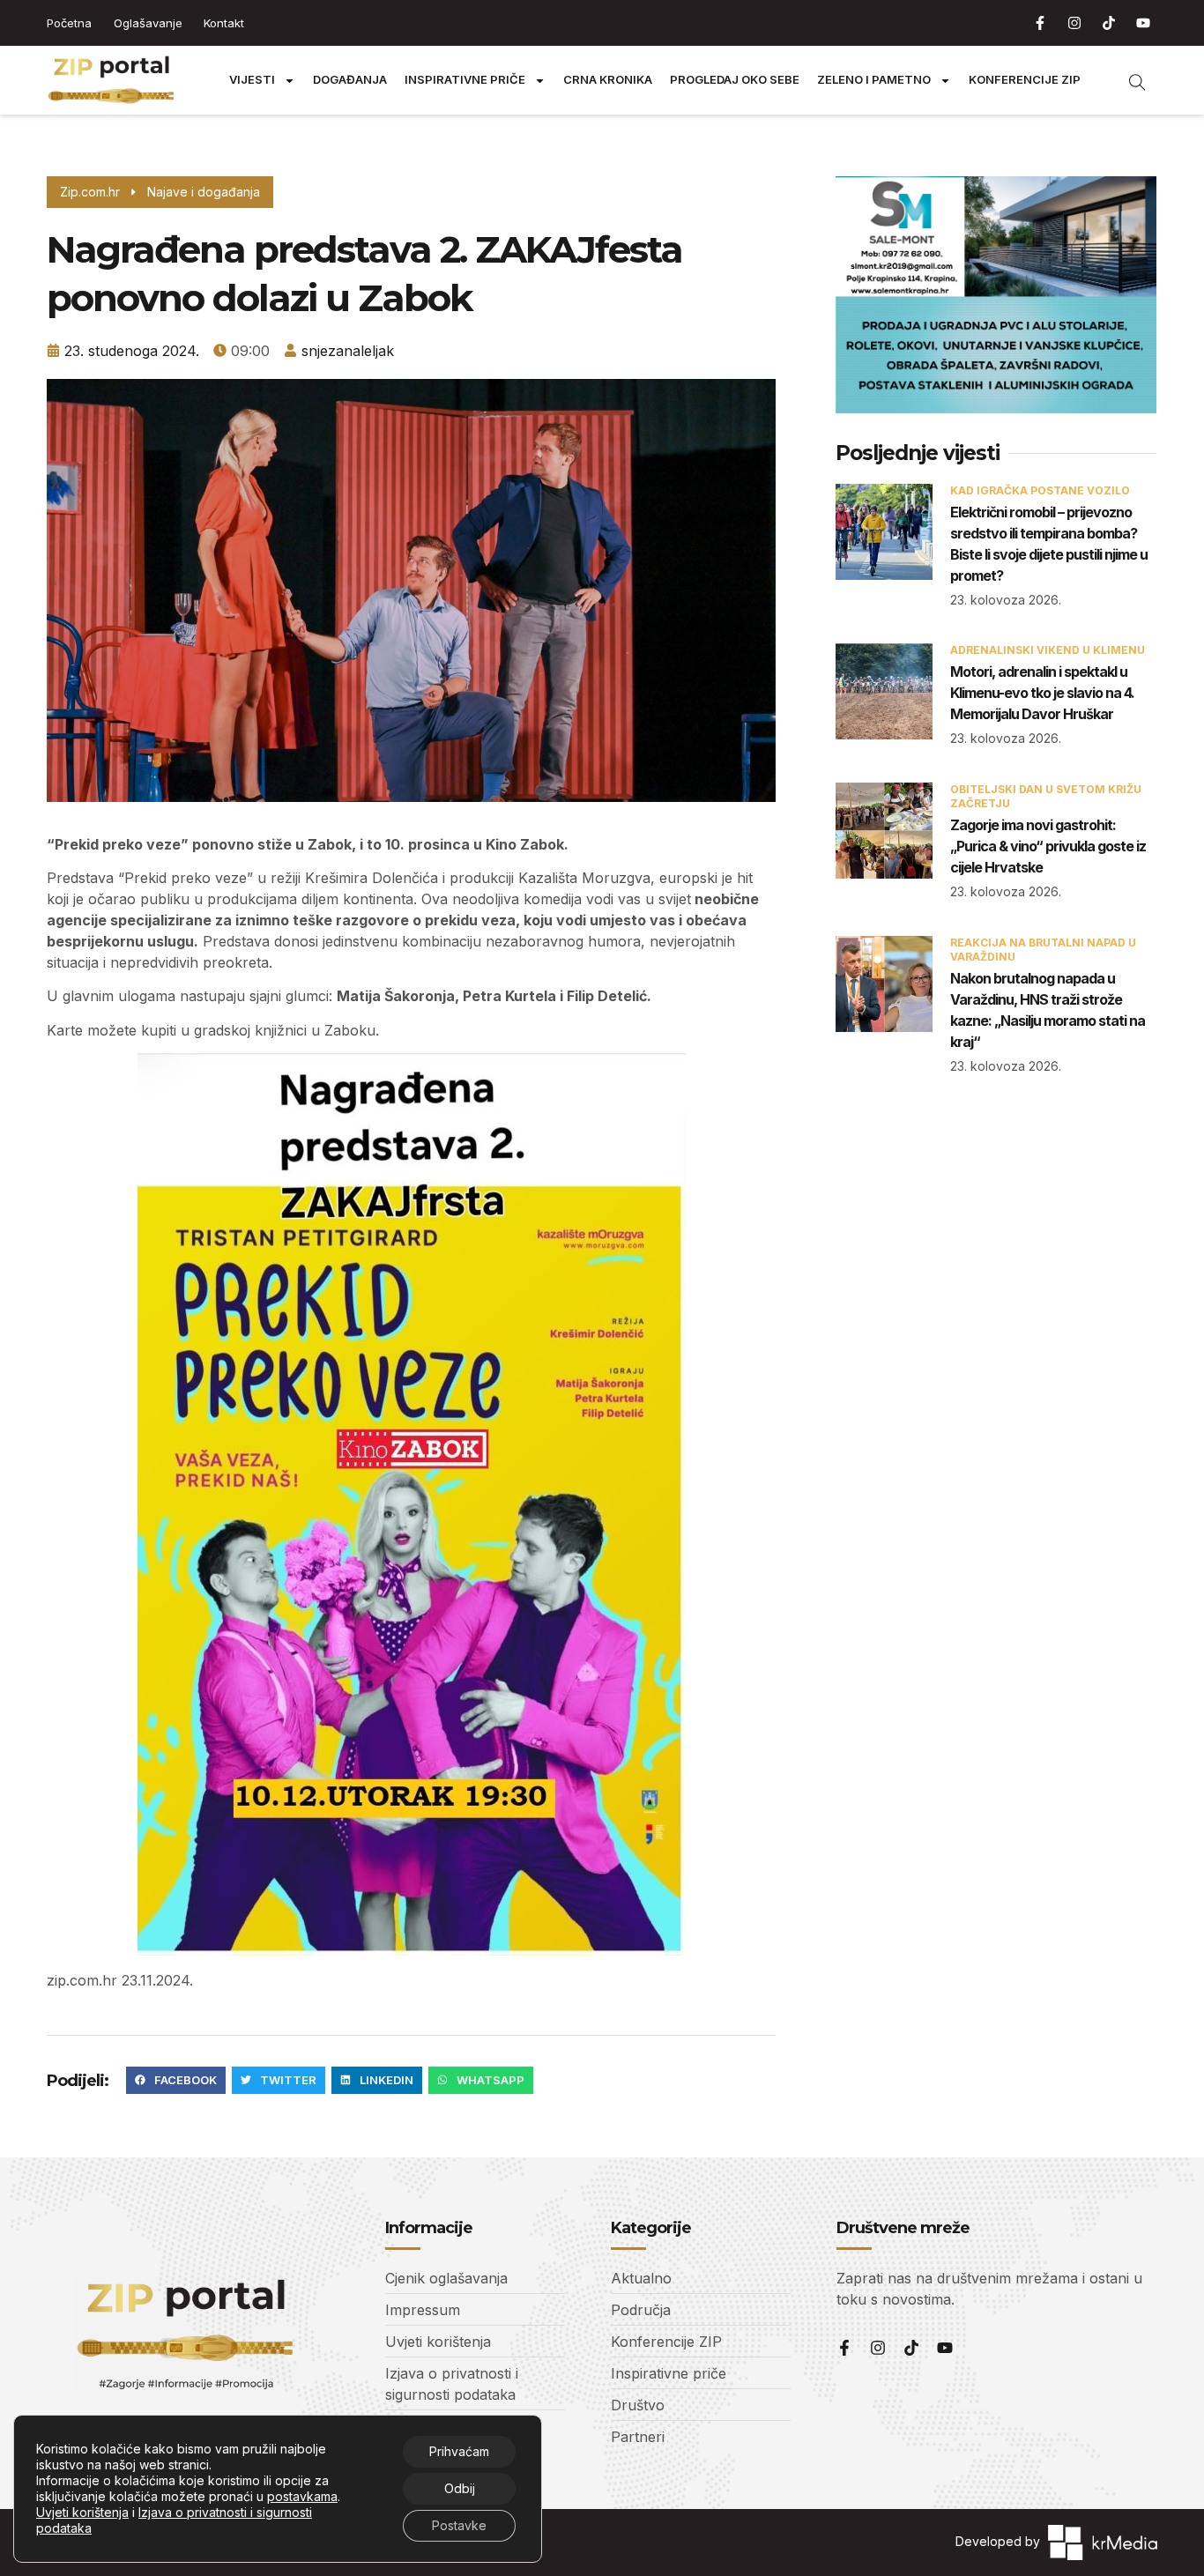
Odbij (460, 2488)
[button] (176, 2081)
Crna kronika (608, 80)
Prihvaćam (459, 2451)
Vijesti (252, 80)
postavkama (302, 2496)
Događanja (350, 80)
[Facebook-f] (1040, 23)
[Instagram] (1074, 23)
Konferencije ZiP (1025, 80)
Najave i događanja (204, 192)
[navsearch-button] (1128, 80)
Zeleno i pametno (874, 80)
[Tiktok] (1109, 23)
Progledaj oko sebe (735, 80)
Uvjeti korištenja (82, 2512)
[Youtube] (1143, 23)
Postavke (459, 2525)
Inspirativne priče (465, 80)
